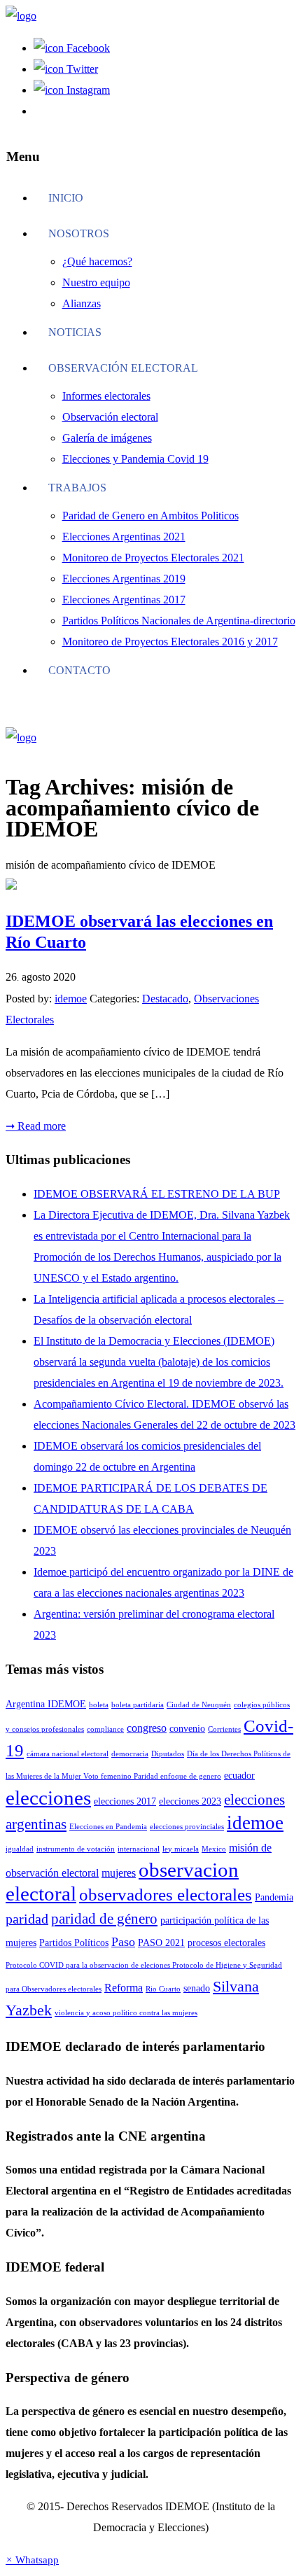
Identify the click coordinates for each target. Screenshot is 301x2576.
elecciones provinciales (187, 1827)
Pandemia (274, 1897)
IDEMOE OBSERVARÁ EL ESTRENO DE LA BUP (157, 1194)
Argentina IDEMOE (46, 1704)
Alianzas (82, 303)
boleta (99, 1705)
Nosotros (79, 233)
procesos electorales (226, 1943)
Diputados (168, 1754)
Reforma (124, 1988)
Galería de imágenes (107, 438)
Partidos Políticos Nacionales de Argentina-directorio (179, 621)
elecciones (48, 1798)
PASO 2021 (161, 1943)
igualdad (20, 1849)
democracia (130, 1754)
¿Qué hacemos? (97, 261)
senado (197, 1988)
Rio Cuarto (163, 1989)
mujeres (119, 1873)
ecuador (239, 1776)
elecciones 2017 (125, 1801)
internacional (139, 1849)
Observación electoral (123, 368)
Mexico (214, 1849)
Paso (123, 1942)
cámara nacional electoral (68, 1754)
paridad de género (104, 1919)
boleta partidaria (138, 1705)
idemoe (71, 999)
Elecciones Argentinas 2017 (124, 600)
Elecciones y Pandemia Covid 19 (135, 459)
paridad (27, 1919)
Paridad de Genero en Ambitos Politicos (150, 516)
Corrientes (224, 1729)
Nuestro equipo (96, 282)
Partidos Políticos (74, 1943)
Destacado (165, 999)
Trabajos (77, 488)
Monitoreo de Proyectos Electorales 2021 (153, 558)
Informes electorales (106, 396)
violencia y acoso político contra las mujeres (126, 2013)
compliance (105, 1729)
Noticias (75, 332)
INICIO (66, 198)
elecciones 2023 (190, 1801)
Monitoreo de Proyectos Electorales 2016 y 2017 (170, 642)
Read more (36, 1126)
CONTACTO (79, 670)
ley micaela (181, 1849)
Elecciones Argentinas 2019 (124, 579)
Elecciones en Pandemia (108, 1827)
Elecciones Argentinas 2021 (124, 537)
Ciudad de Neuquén (199, 1705)
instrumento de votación (76, 1849)
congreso (147, 1728)
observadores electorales (166, 1895)
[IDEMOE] (21, 16)
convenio (187, 1729)
